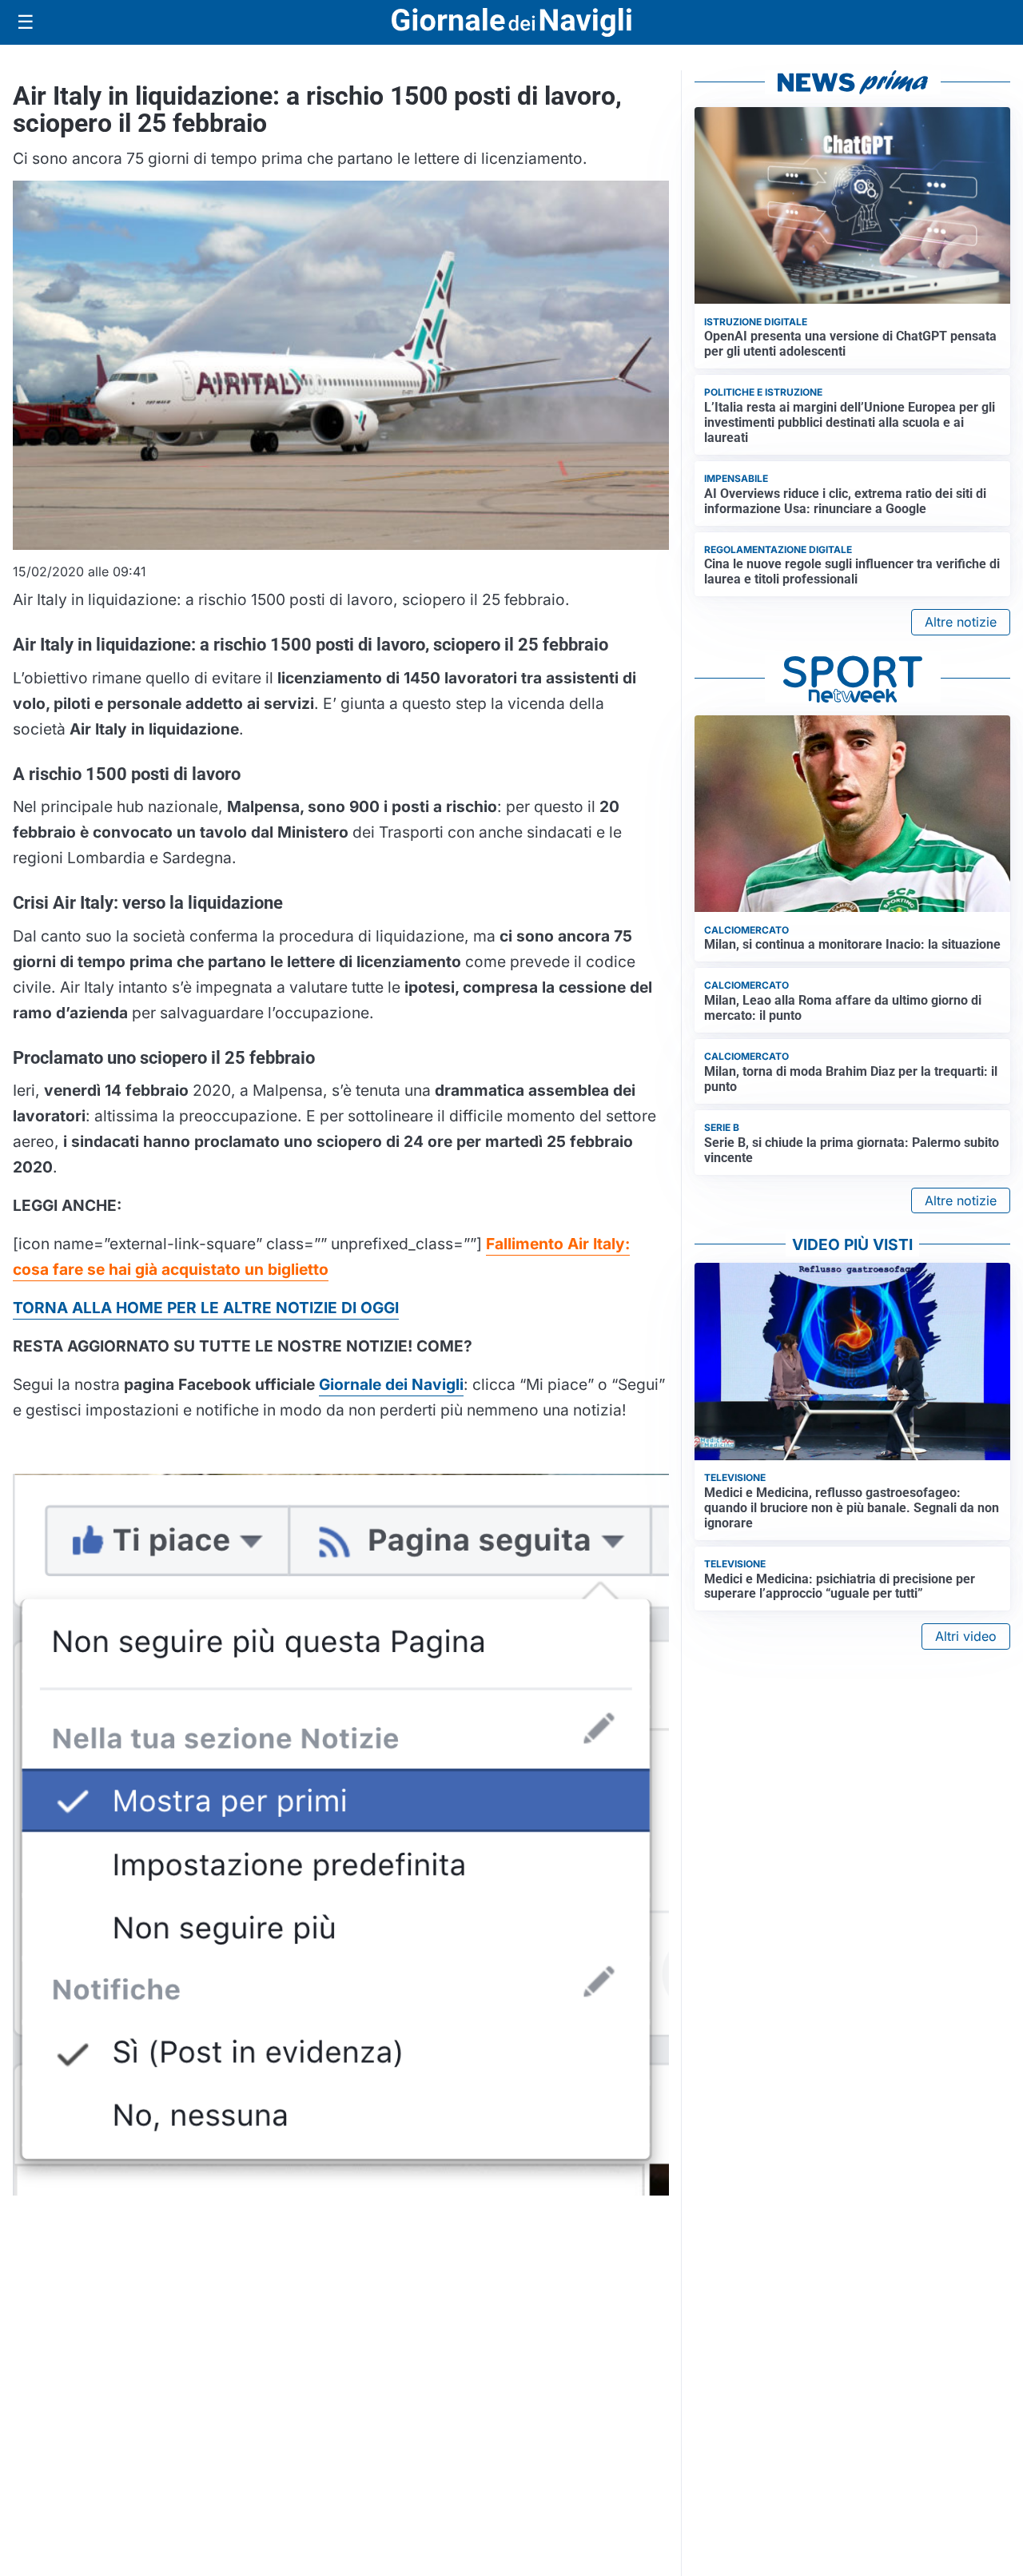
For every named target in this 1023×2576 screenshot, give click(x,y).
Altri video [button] (966, 1636)
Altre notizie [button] (961, 622)
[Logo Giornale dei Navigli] (511, 23)
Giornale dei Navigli (391, 1384)
